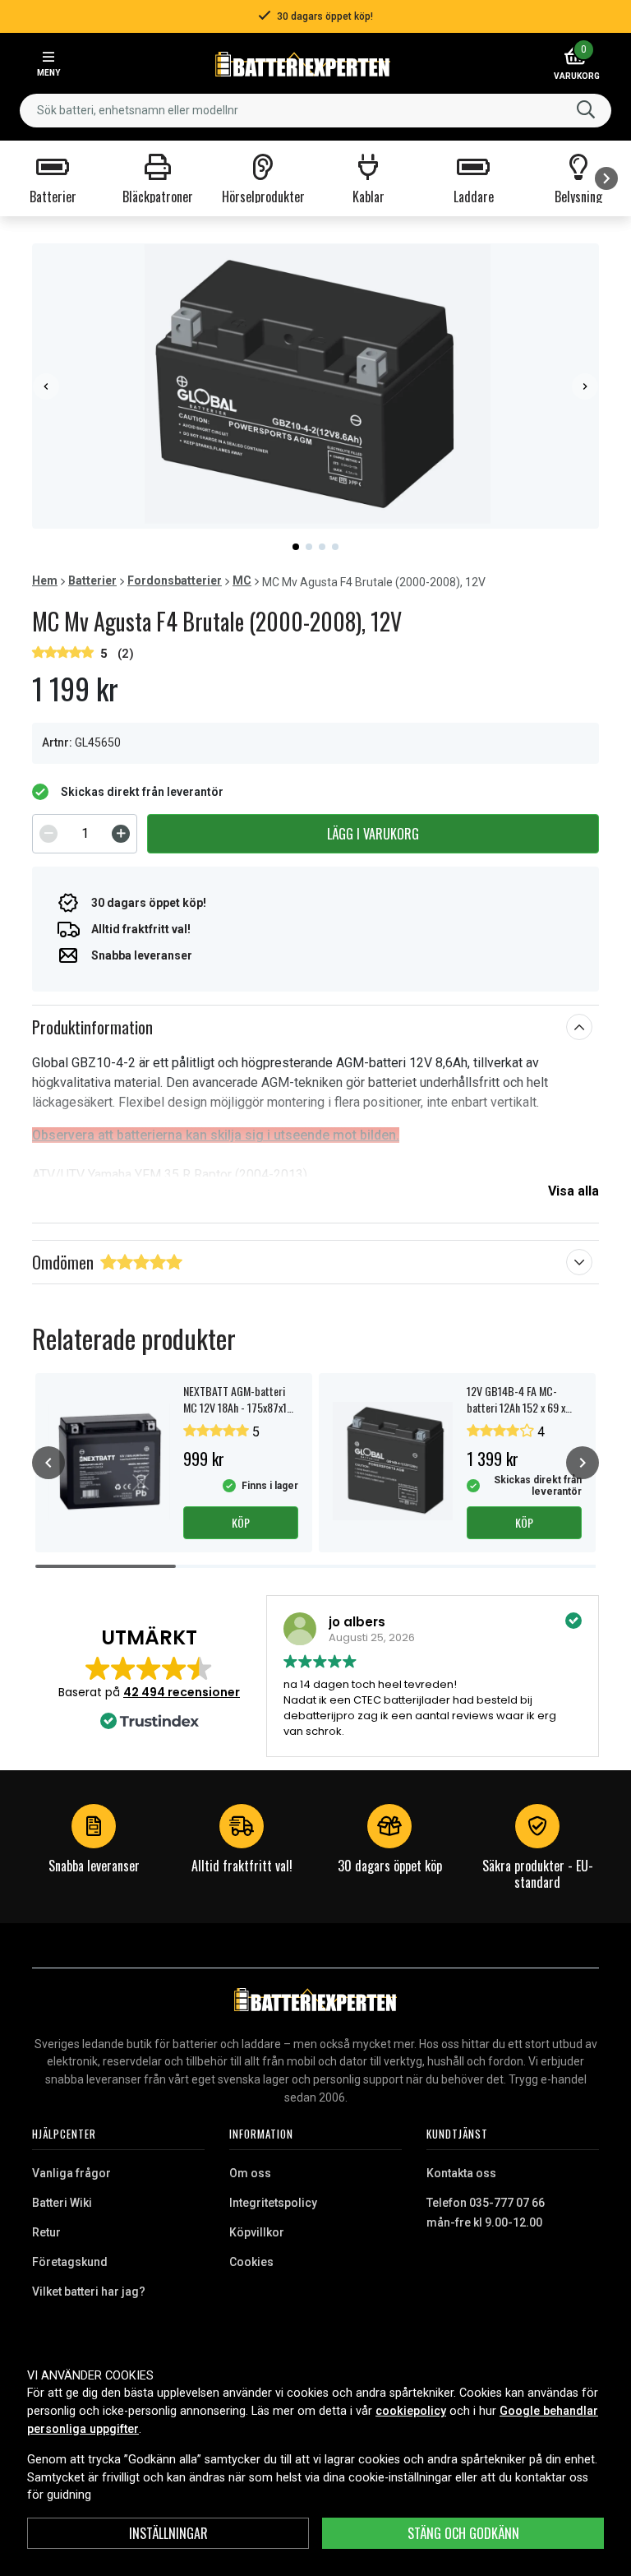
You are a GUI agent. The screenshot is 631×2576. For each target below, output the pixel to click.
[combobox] (315, 111)
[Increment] (121, 834)
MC (242, 580)
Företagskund (70, 2262)
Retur (46, 2232)
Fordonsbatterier (175, 580)
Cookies (251, 2262)
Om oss (250, 2173)
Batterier (92, 580)
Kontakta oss (461, 2173)
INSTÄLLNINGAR (168, 2533)
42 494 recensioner (182, 1692)
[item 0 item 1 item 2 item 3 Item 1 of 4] (315, 386)
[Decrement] (48, 834)
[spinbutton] (85, 834)
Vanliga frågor (71, 2173)
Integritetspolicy (273, 2203)
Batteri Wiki (62, 2203)
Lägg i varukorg (373, 834)
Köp (241, 1522)
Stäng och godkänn (463, 2533)
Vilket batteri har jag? (89, 2292)
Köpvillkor (257, 2232)
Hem (45, 580)
